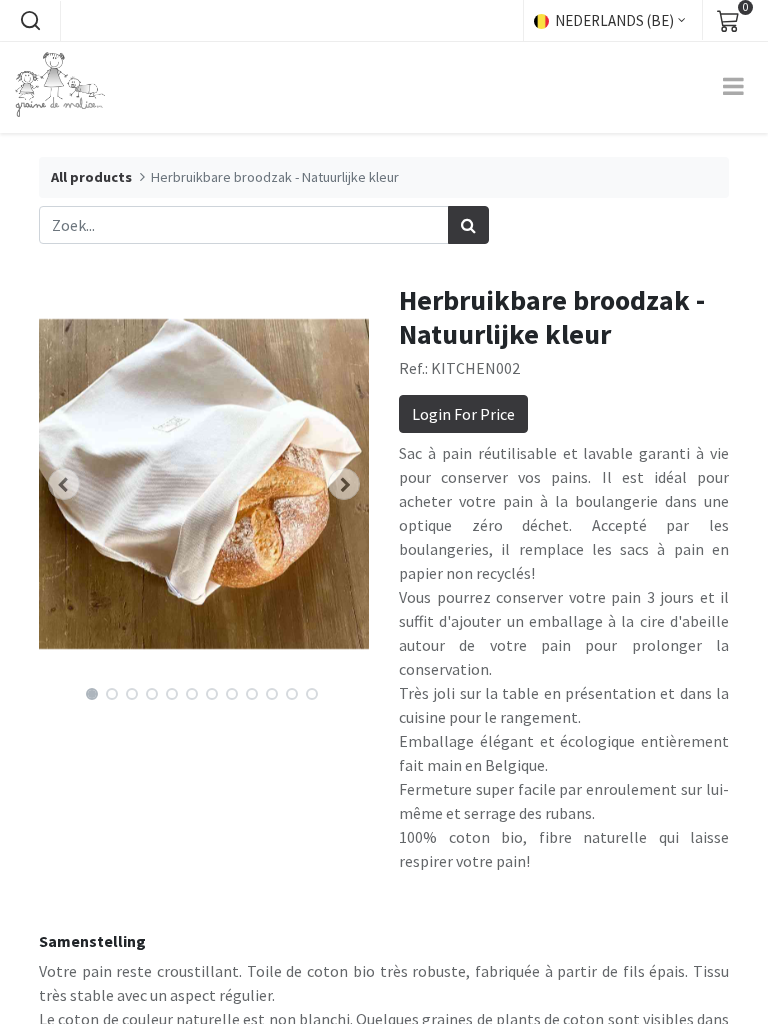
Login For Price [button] (463, 414)
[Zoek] (468, 225)
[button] (30, 21)
